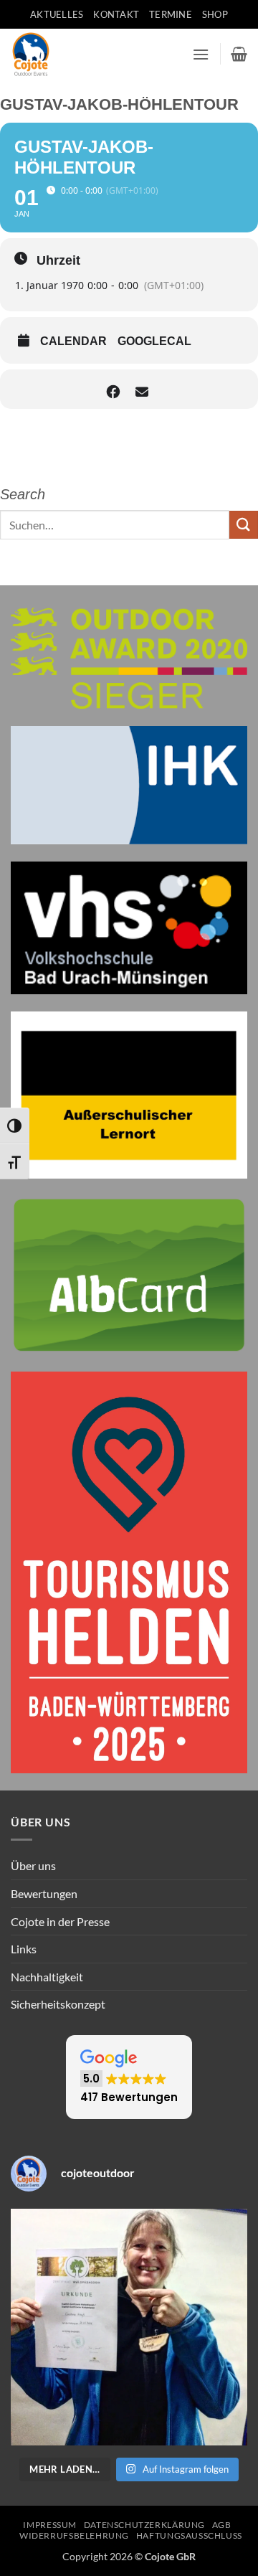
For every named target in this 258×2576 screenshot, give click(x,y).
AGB (222, 2525)
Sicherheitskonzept (58, 2004)
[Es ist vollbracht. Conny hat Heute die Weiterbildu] (129, 2327)
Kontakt (116, 14)
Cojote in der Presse (60, 1921)
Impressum (50, 2525)
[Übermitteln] (244, 525)
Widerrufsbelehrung (74, 2535)
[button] (201, 54)
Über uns (33, 1865)
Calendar (73, 341)
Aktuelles (57, 14)
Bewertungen (44, 1893)
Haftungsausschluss (189, 2535)
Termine (171, 14)
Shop (215, 14)
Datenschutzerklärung (144, 2525)
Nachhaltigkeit (47, 1977)
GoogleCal (154, 341)
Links (24, 1949)
